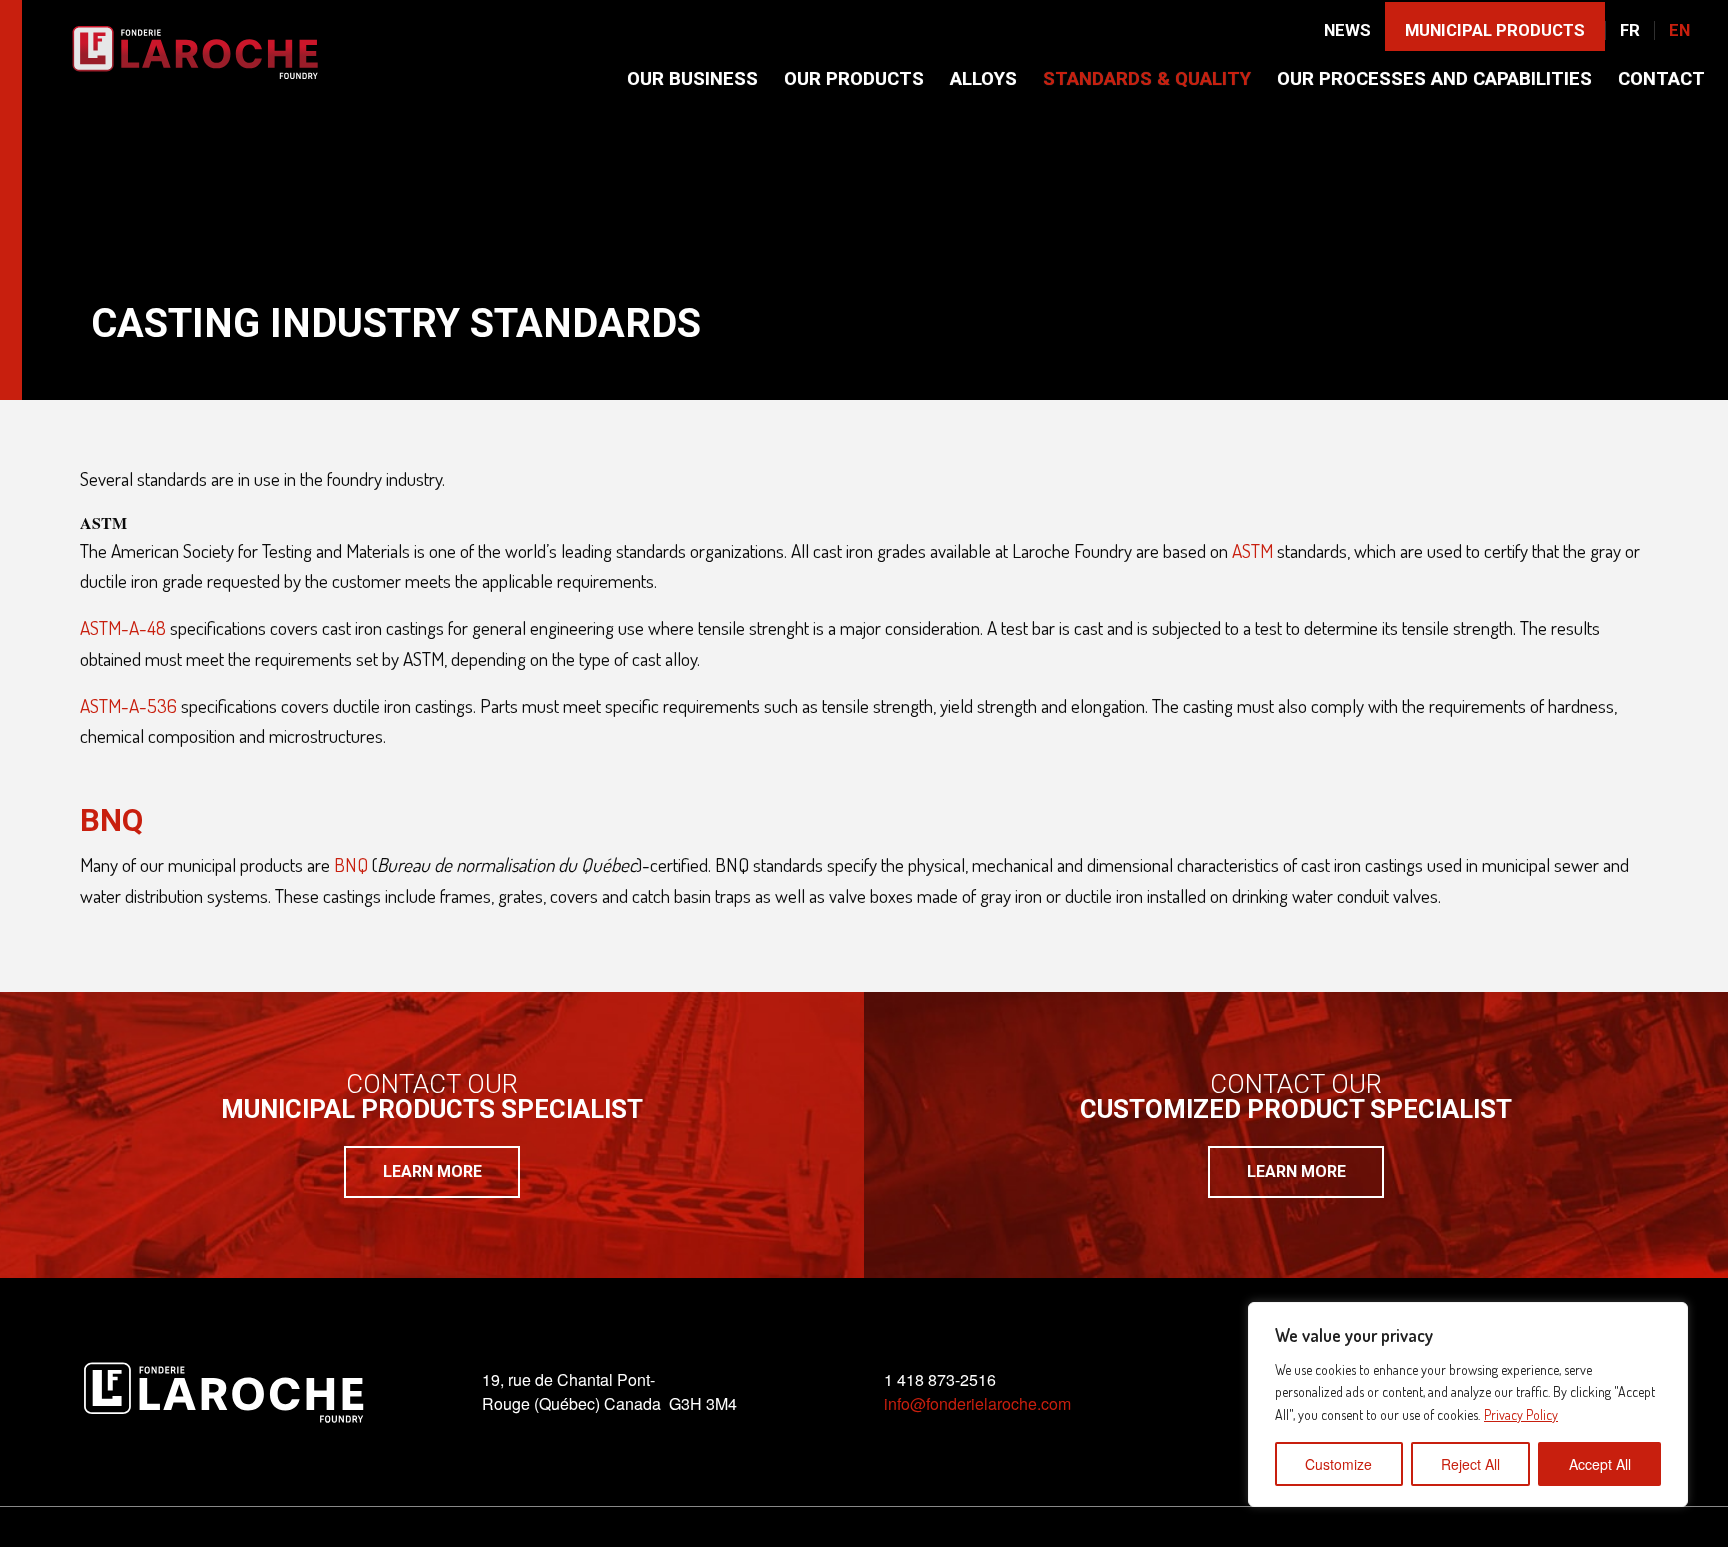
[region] (1468, 1404)
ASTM (1252, 550)
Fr (1630, 30)
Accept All (1600, 1464)
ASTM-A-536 (128, 705)
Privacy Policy (1521, 1414)
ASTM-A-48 (123, 627)
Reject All (1470, 1464)
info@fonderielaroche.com (977, 1403)
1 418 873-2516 (940, 1379)
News (1347, 30)
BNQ (351, 864)
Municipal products (1495, 30)
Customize (1338, 1464)
